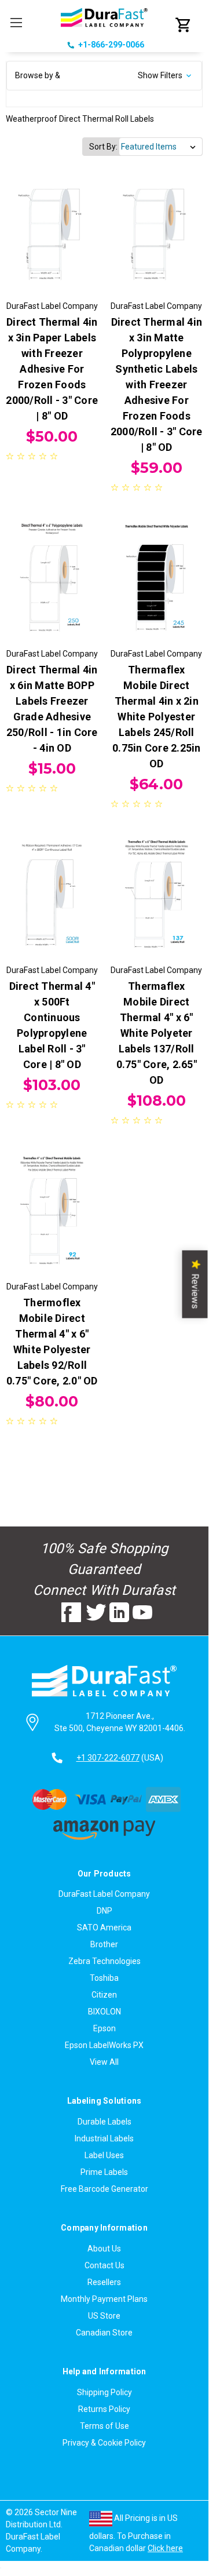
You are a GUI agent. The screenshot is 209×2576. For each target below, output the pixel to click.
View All (104, 2062)
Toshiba (104, 1978)
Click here (165, 2548)
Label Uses (104, 2155)
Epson (104, 2028)
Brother (104, 1944)
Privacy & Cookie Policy (104, 2443)
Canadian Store (104, 2333)
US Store (104, 2316)
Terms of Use (104, 2426)
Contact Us (104, 2265)
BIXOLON (104, 2012)
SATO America (104, 1928)
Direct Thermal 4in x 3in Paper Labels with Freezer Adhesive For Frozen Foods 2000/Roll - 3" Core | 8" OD (52, 369)
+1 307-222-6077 (108, 1758)
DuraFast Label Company (104, 1894)
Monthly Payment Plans (104, 2299)
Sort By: (103, 147)
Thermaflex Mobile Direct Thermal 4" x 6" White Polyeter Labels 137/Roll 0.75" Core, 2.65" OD (157, 1033)
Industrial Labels (104, 2138)
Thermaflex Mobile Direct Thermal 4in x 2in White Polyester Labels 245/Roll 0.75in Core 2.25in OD (157, 717)
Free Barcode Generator (104, 2189)
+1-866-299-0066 (111, 45)
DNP (104, 1911)
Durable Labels (104, 2122)
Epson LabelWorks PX (104, 2045)
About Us (104, 2249)
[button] (104, 76)
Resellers (104, 2282)
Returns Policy (104, 2409)
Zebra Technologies (104, 1961)
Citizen (104, 1995)
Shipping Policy (104, 2392)
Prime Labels (104, 2172)
